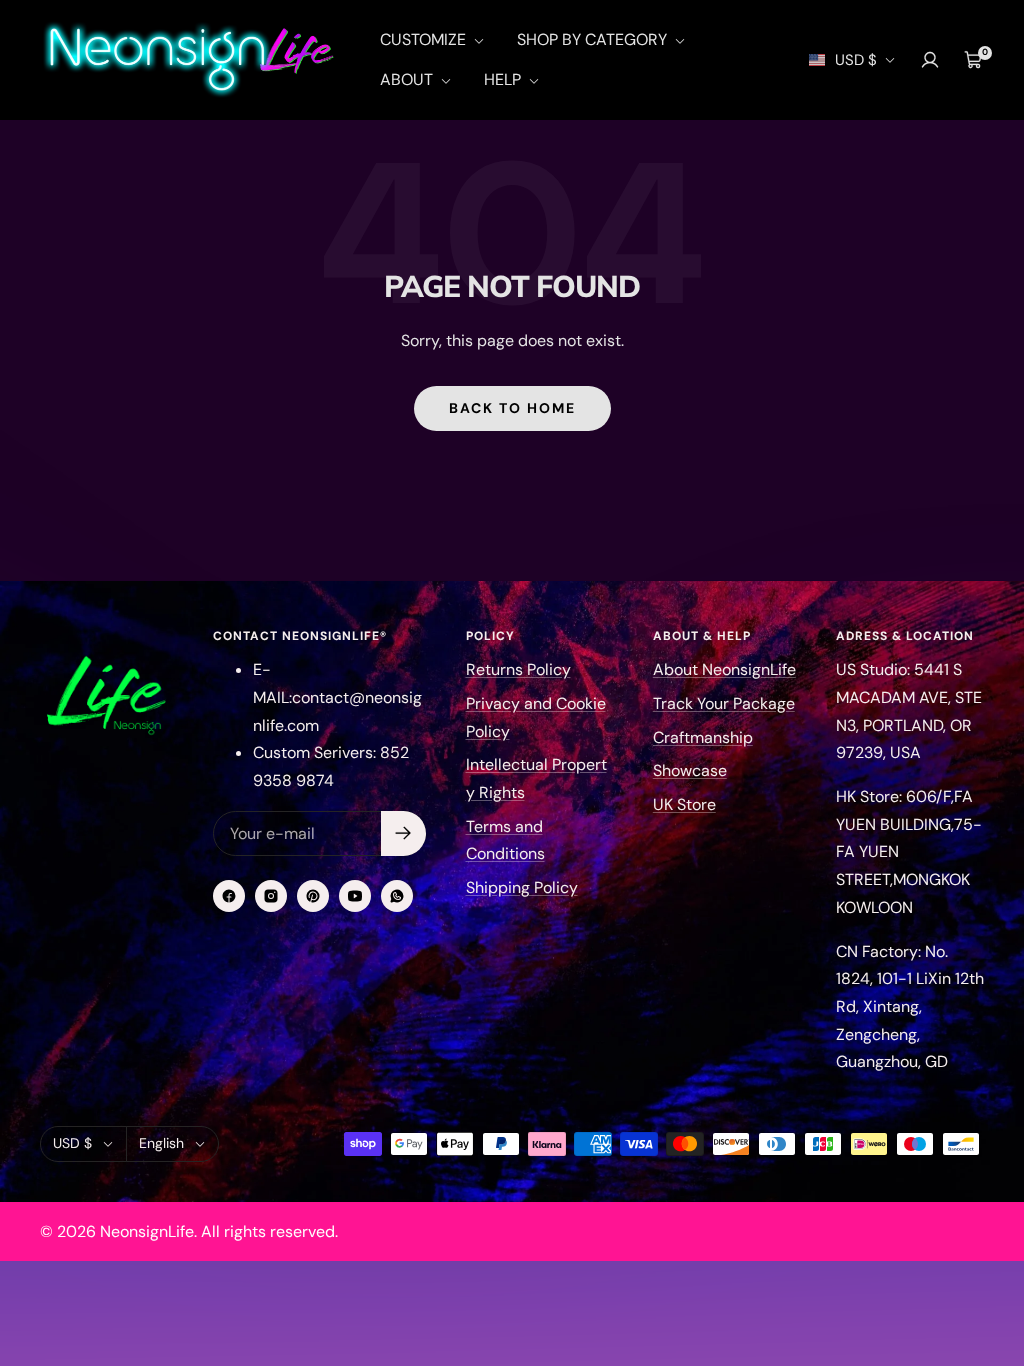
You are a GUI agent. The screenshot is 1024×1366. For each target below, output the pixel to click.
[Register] (403, 833)
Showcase (690, 770)
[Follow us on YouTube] (355, 896)
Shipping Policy (522, 887)
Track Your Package (724, 703)
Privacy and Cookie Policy (536, 717)
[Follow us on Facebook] (229, 896)
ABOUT (408, 79)
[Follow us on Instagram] (271, 896)
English (161, 1143)
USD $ (856, 60)
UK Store (684, 804)
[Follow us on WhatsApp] (397, 896)
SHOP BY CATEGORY (594, 39)
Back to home (512, 408)
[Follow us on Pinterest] (313, 896)
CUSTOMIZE (425, 39)
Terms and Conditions (505, 840)
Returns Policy (518, 669)
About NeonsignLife (724, 669)
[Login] (930, 60)
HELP (504, 79)
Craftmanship (703, 737)
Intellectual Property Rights (536, 778)
